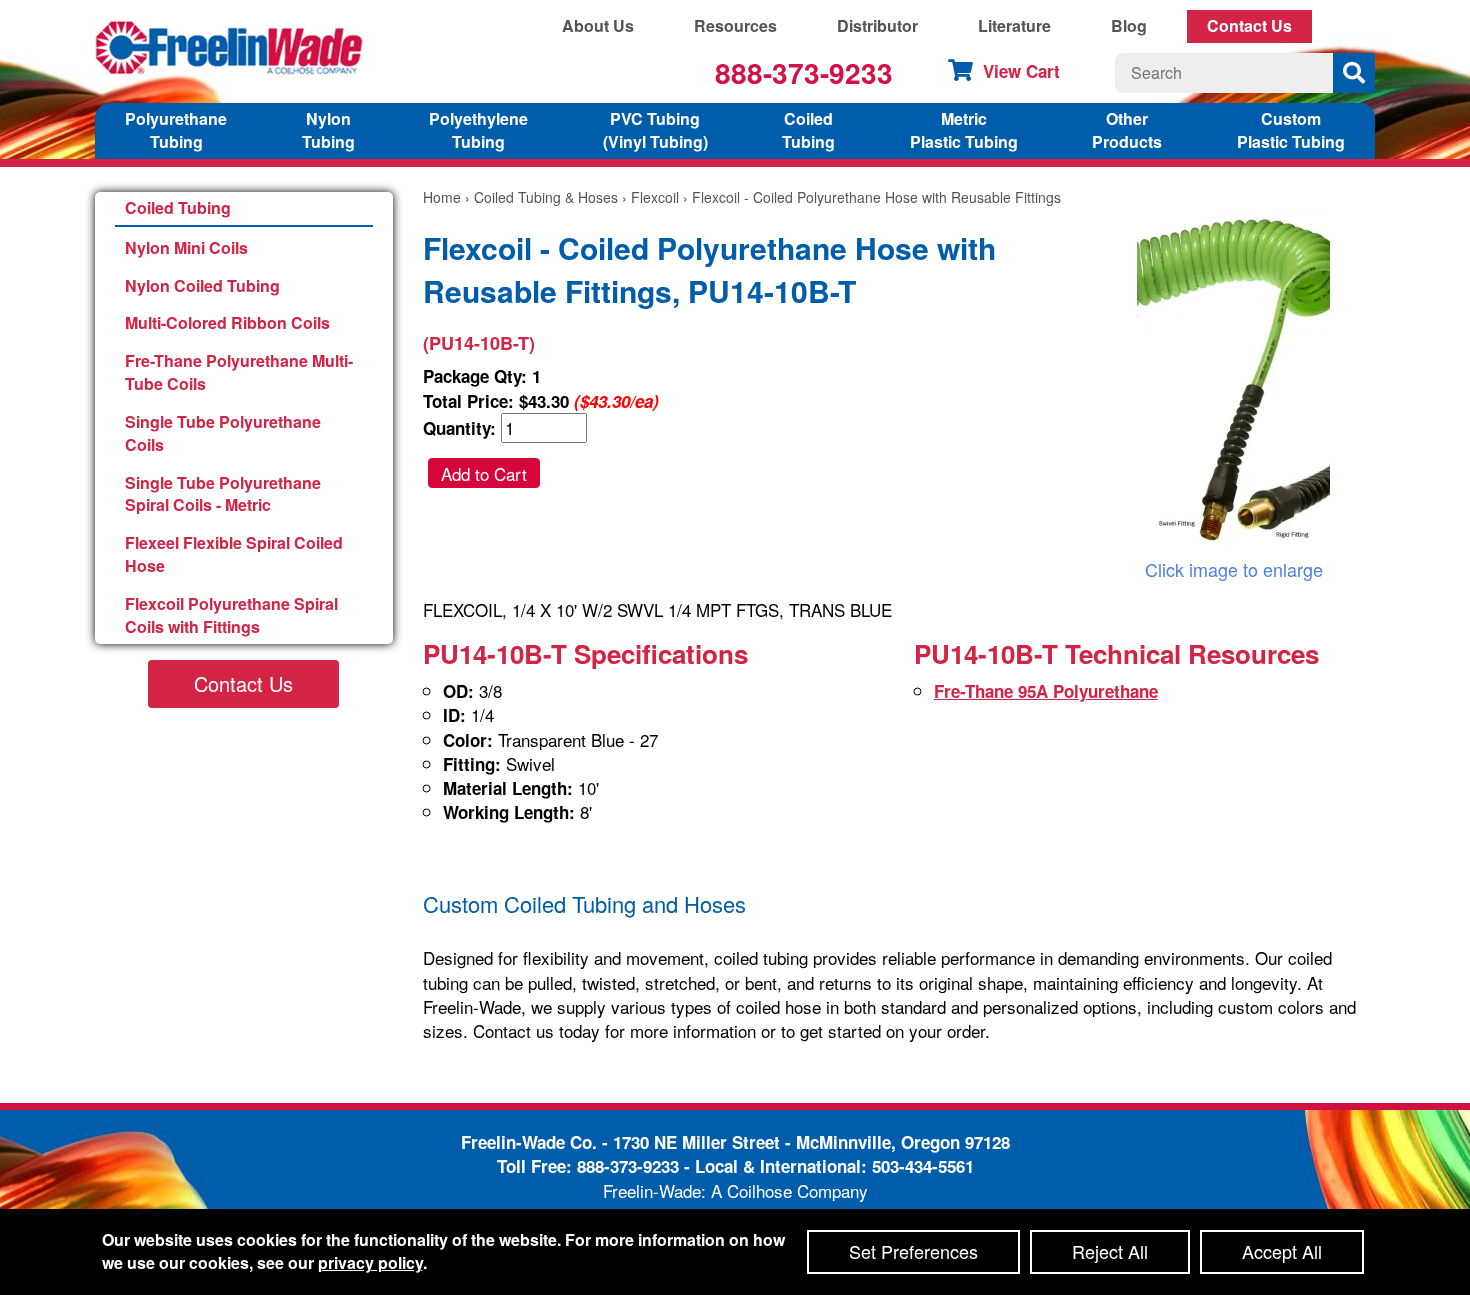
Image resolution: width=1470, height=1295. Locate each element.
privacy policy (370, 1262)
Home (442, 197)
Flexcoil (655, 197)
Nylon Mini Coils (186, 247)
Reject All (1110, 1251)
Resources (735, 25)
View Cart (1021, 71)
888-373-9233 (804, 72)
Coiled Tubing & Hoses (546, 197)
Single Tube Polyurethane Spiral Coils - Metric (223, 494)
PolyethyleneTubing (478, 130)
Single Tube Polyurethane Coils (223, 433)
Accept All (1282, 1251)
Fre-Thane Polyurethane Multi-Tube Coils (239, 372)
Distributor (877, 25)
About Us (598, 25)
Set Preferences (913, 1251)
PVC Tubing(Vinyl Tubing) (655, 130)
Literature (1014, 25)
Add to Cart (484, 473)
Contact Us (1249, 25)
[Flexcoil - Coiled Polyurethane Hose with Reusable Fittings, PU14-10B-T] (1233, 382)
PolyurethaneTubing (176, 130)
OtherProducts (1127, 130)
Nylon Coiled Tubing (202, 285)
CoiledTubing (808, 130)
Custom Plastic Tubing (1291, 130)
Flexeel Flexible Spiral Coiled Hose (234, 554)
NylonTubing (328, 130)
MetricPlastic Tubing (964, 130)
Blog (1129, 25)
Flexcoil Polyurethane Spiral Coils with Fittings (231, 615)
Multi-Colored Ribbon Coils (227, 322)
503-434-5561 (923, 1166)
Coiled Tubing (178, 207)
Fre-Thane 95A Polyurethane (1046, 691)
